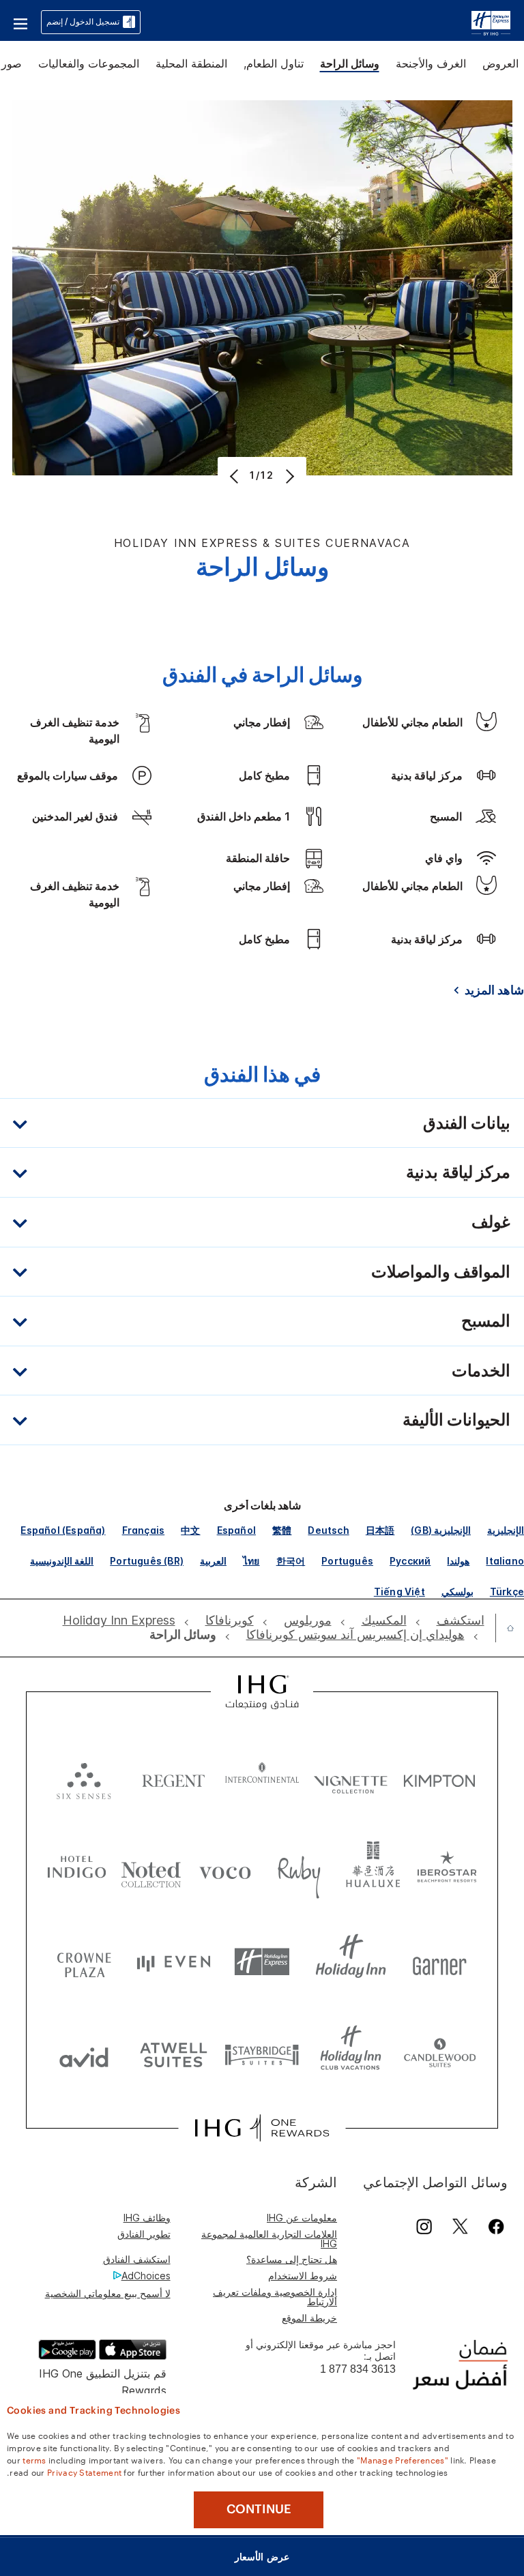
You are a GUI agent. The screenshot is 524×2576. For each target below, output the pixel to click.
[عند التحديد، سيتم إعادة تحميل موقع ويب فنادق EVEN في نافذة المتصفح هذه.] (173, 1962)
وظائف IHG (147, 2218)
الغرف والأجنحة (431, 63)
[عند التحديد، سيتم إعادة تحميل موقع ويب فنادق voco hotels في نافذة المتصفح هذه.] (225, 1870)
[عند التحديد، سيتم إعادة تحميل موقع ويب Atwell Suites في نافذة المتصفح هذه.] (173, 2054)
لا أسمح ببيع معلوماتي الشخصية (108, 2293)
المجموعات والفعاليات (89, 63)
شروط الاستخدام (303, 2276)
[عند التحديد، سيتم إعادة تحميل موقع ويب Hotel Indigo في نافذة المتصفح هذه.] (77, 1870)
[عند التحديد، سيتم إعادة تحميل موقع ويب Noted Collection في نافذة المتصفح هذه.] (151, 1870)
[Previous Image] (236, 476)
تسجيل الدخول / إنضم (83, 21)
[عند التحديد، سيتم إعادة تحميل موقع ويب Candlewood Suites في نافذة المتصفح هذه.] (439, 2054)
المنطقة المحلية (191, 63)
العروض (500, 63)
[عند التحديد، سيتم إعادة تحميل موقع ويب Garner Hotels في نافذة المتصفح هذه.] (439, 1962)
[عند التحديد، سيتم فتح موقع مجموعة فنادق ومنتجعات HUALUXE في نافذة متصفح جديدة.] (373, 1870)
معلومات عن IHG (302, 2218)
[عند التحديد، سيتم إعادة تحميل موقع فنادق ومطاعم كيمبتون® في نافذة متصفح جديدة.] (439, 1778)
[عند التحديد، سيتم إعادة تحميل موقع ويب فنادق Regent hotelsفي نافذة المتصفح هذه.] (173, 1778)
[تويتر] (460, 2226)
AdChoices (146, 2276)
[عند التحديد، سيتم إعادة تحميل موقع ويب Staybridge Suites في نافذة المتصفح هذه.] (262, 2054)
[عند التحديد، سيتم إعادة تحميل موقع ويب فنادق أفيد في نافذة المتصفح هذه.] (84, 2054)
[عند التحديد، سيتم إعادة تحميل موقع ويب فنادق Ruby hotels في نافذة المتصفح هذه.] (299, 1870)
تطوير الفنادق (144, 2234)
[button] (20, 22)
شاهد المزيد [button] (494, 990)
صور (12, 63)
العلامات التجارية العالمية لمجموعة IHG (269, 2239)
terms (34, 2459)
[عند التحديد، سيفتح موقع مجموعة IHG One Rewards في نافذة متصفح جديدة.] (262, 2128)
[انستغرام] (424, 2226)
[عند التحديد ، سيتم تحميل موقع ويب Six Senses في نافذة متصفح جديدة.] (84, 1778)
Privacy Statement (84, 2472)
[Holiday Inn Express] (491, 21)
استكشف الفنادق (137, 2259)
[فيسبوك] (494, 2226)
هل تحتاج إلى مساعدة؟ (292, 2259)
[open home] (505, 1628)
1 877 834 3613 (358, 2369)
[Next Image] (288, 476)
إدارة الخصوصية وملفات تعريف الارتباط (275, 2297)
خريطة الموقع (309, 2318)
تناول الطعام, (274, 63)
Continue (259, 2509)
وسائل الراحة (350, 63)
